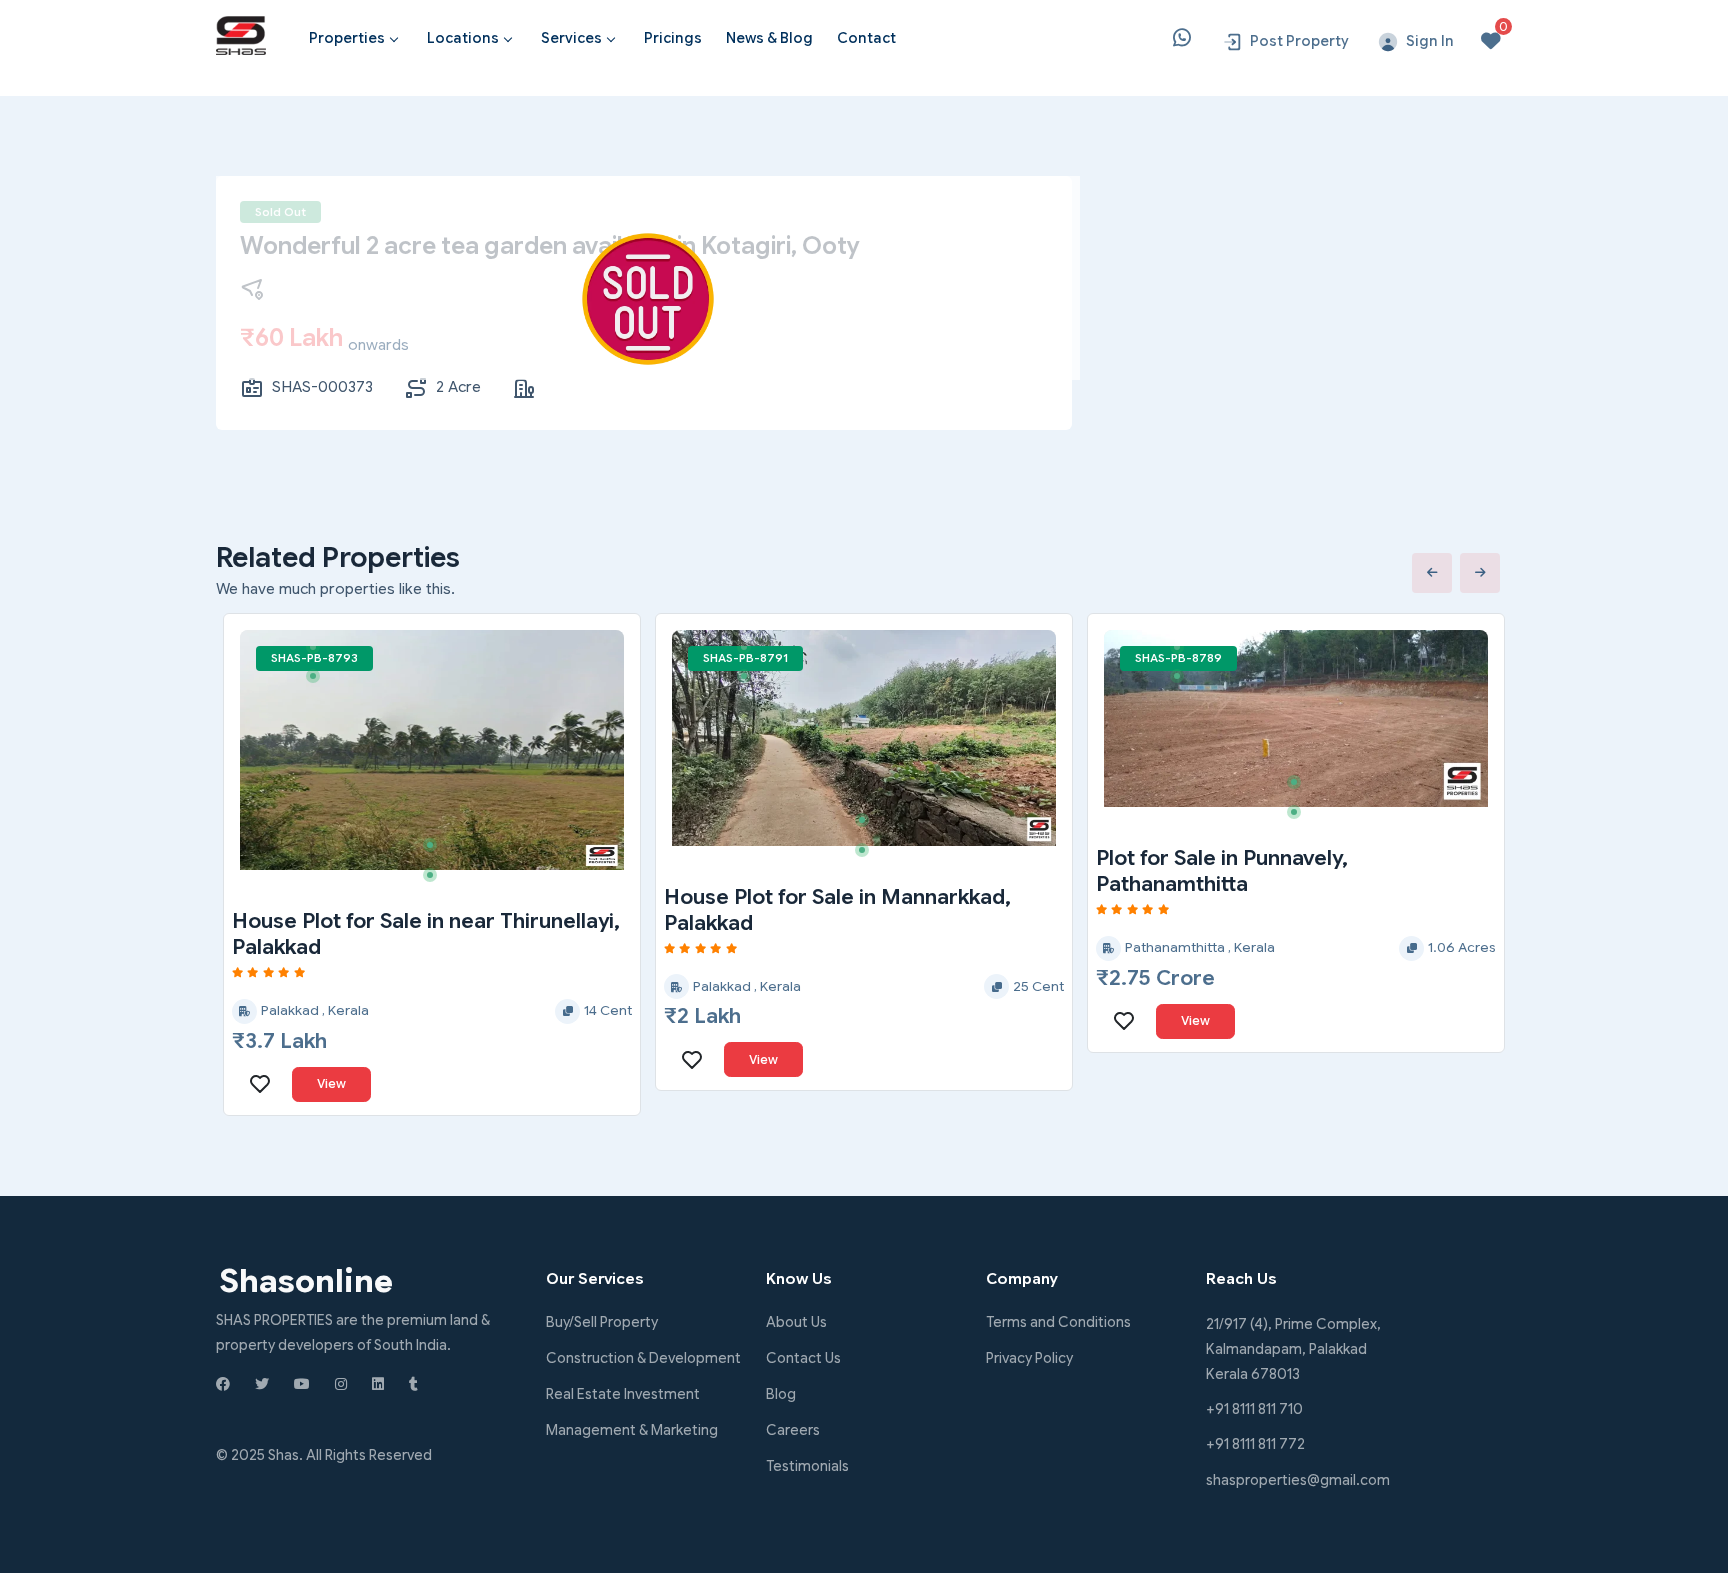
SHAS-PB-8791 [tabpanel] (745, 658)
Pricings (673, 38)
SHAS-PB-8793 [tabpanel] (314, 658)
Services (571, 38)
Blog (781, 1394)
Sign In (1430, 41)
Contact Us (803, 1358)
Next (1480, 573)
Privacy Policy (1029, 1358)
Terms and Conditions (1058, 1322)
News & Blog (769, 38)
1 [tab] (320, 654)
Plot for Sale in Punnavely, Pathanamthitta (1222, 871)
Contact (866, 38)
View (331, 1083)
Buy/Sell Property (602, 1322)
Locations (463, 38)
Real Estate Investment (623, 1394)
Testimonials (807, 1466)
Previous (1432, 573)
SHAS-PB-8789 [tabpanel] (1178, 658)
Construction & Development (643, 1358)
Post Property (1299, 41)
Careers (793, 1430)
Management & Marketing (632, 1430)
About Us (796, 1322)
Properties (347, 38)
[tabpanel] (432, 750)
